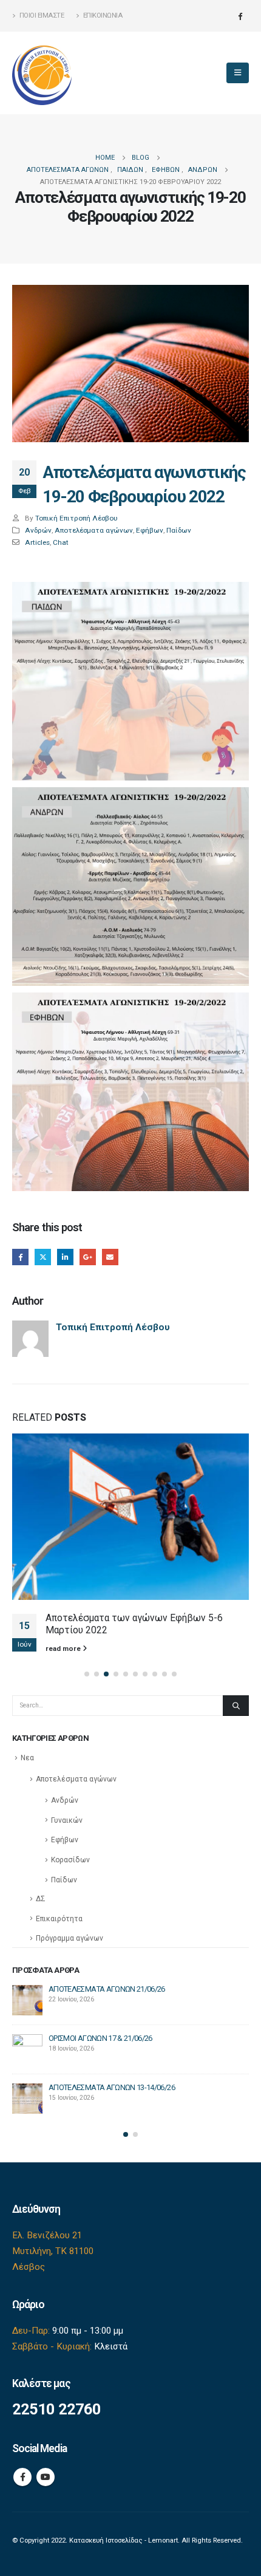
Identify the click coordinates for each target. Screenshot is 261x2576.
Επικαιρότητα (59, 1919)
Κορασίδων (70, 1860)
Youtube (46, 2477)
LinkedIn (65, 1257)
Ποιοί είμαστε (42, 15)
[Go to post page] (130, 1517)
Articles (37, 542)
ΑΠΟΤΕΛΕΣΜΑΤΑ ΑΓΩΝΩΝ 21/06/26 (107, 1989)
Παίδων (179, 530)
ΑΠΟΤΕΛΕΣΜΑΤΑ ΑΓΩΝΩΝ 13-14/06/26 (112, 2087)
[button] (238, 73)
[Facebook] (240, 16)
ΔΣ (41, 1899)
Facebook (20, 1257)
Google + (88, 1257)
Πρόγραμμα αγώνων (69, 1938)
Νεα (27, 1758)
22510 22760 (56, 2409)
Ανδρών (38, 530)
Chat (61, 542)
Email (110, 1257)
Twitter (43, 1257)
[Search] (236, 1706)
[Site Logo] (42, 73)
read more (64, 1648)
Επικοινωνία (103, 15)
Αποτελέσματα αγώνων (94, 530)
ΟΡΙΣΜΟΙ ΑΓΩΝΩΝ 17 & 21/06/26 (100, 2038)
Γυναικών (67, 1820)
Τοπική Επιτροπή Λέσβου (76, 518)
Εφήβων (150, 530)
